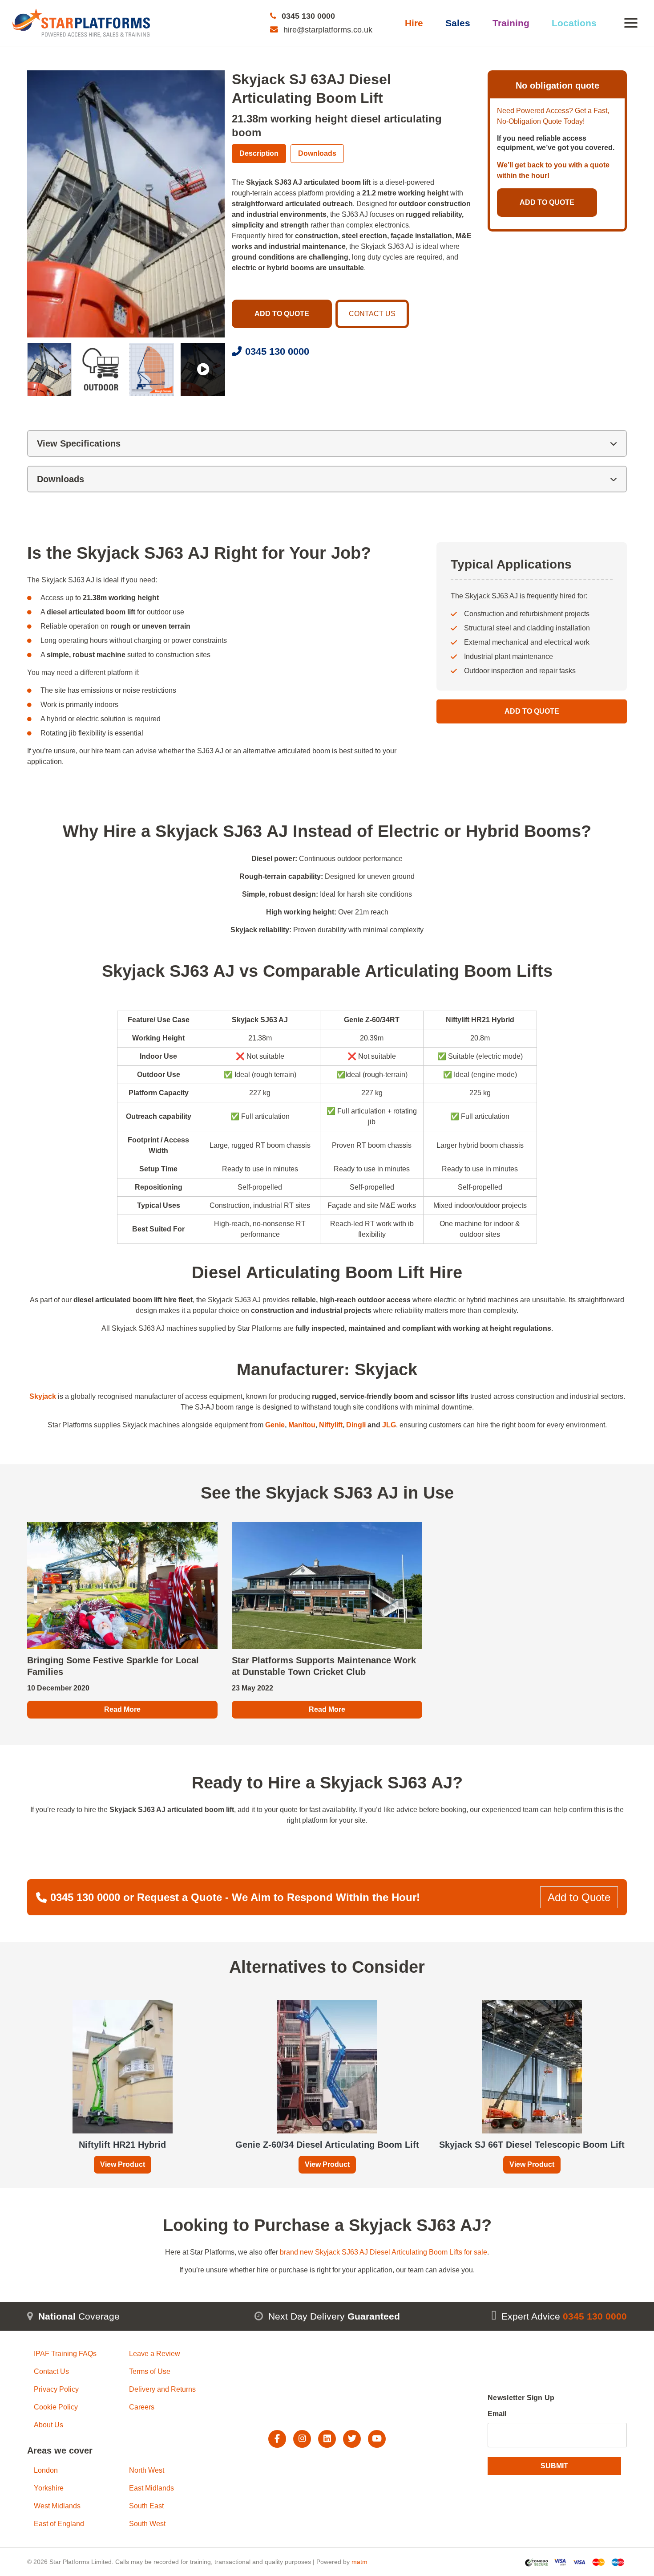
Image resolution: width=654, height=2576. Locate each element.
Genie (275, 1425)
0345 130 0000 (308, 16)
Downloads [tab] (317, 153)
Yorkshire (49, 2488)
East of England (59, 2524)
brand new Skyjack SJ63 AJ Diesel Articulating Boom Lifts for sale (384, 2252)
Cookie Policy (56, 2407)
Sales (458, 23)
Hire (414, 23)
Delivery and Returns (162, 2389)
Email (497, 2413)
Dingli (356, 1425)
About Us (48, 2425)
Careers (142, 2407)
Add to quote (282, 314)
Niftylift (331, 1425)
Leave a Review (155, 2354)
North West (147, 2470)
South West (147, 2524)
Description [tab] (259, 153)
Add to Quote (532, 711)
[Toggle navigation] (631, 23)
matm (359, 2561)
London (46, 2470)
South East (146, 2506)
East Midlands (151, 2488)
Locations (574, 23)
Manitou (302, 1425)
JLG (389, 1425)
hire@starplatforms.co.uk (328, 30)
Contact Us (51, 2371)
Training (511, 23)
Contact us (372, 314)
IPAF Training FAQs (65, 2354)
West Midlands (57, 2506)
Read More (122, 1709)
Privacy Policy (56, 2389)
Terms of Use (150, 2371)
